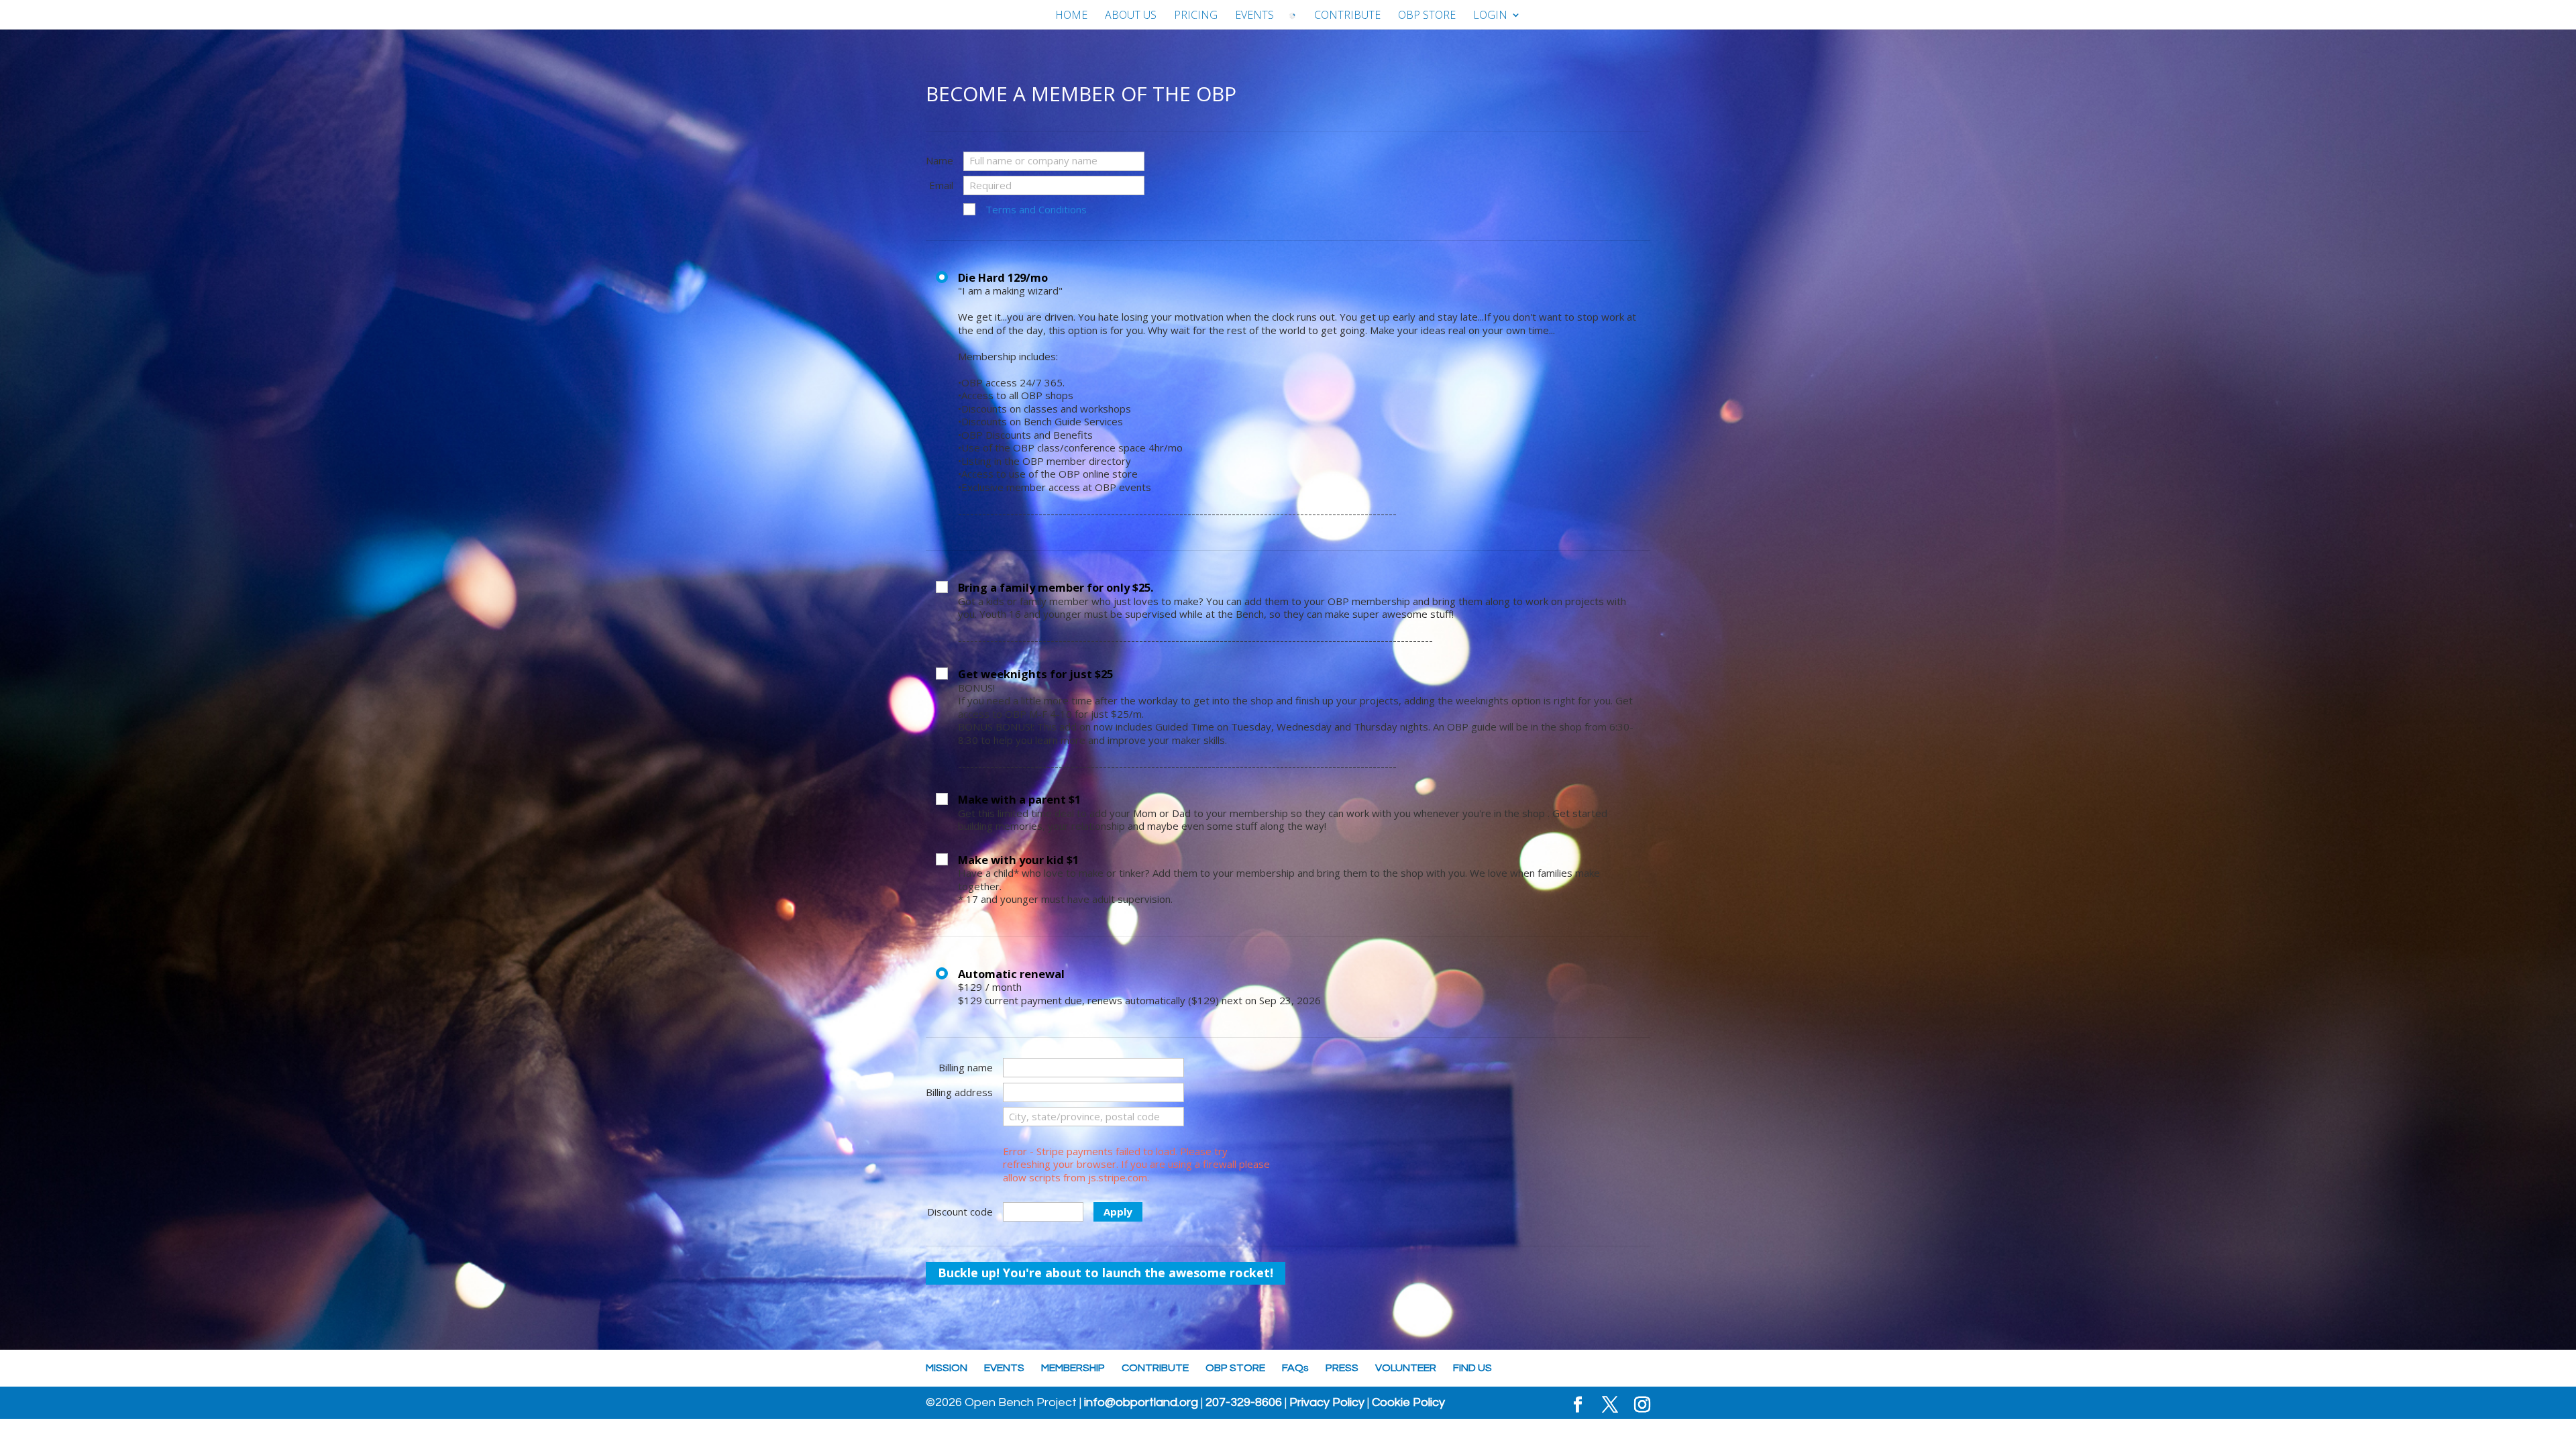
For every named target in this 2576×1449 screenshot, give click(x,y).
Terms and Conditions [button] (1036, 210)
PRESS (1342, 1368)
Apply (1118, 1212)
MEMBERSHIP (1073, 1368)
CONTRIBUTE (1347, 16)
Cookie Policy (1408, 1403)
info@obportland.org (1141, 1403)
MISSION (947, 1368)
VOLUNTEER (1406, 1368)
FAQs (1295, 1368)
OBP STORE (1427, 16)
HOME (1071, 16)
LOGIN (1490, 16)
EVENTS (1254, 16)
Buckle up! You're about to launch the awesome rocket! (1106, 1273)
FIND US (1472, 1368)
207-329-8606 (1244, 1403)
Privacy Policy (1327, 1403)
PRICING (1196, 16)
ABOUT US (1131, 16)
